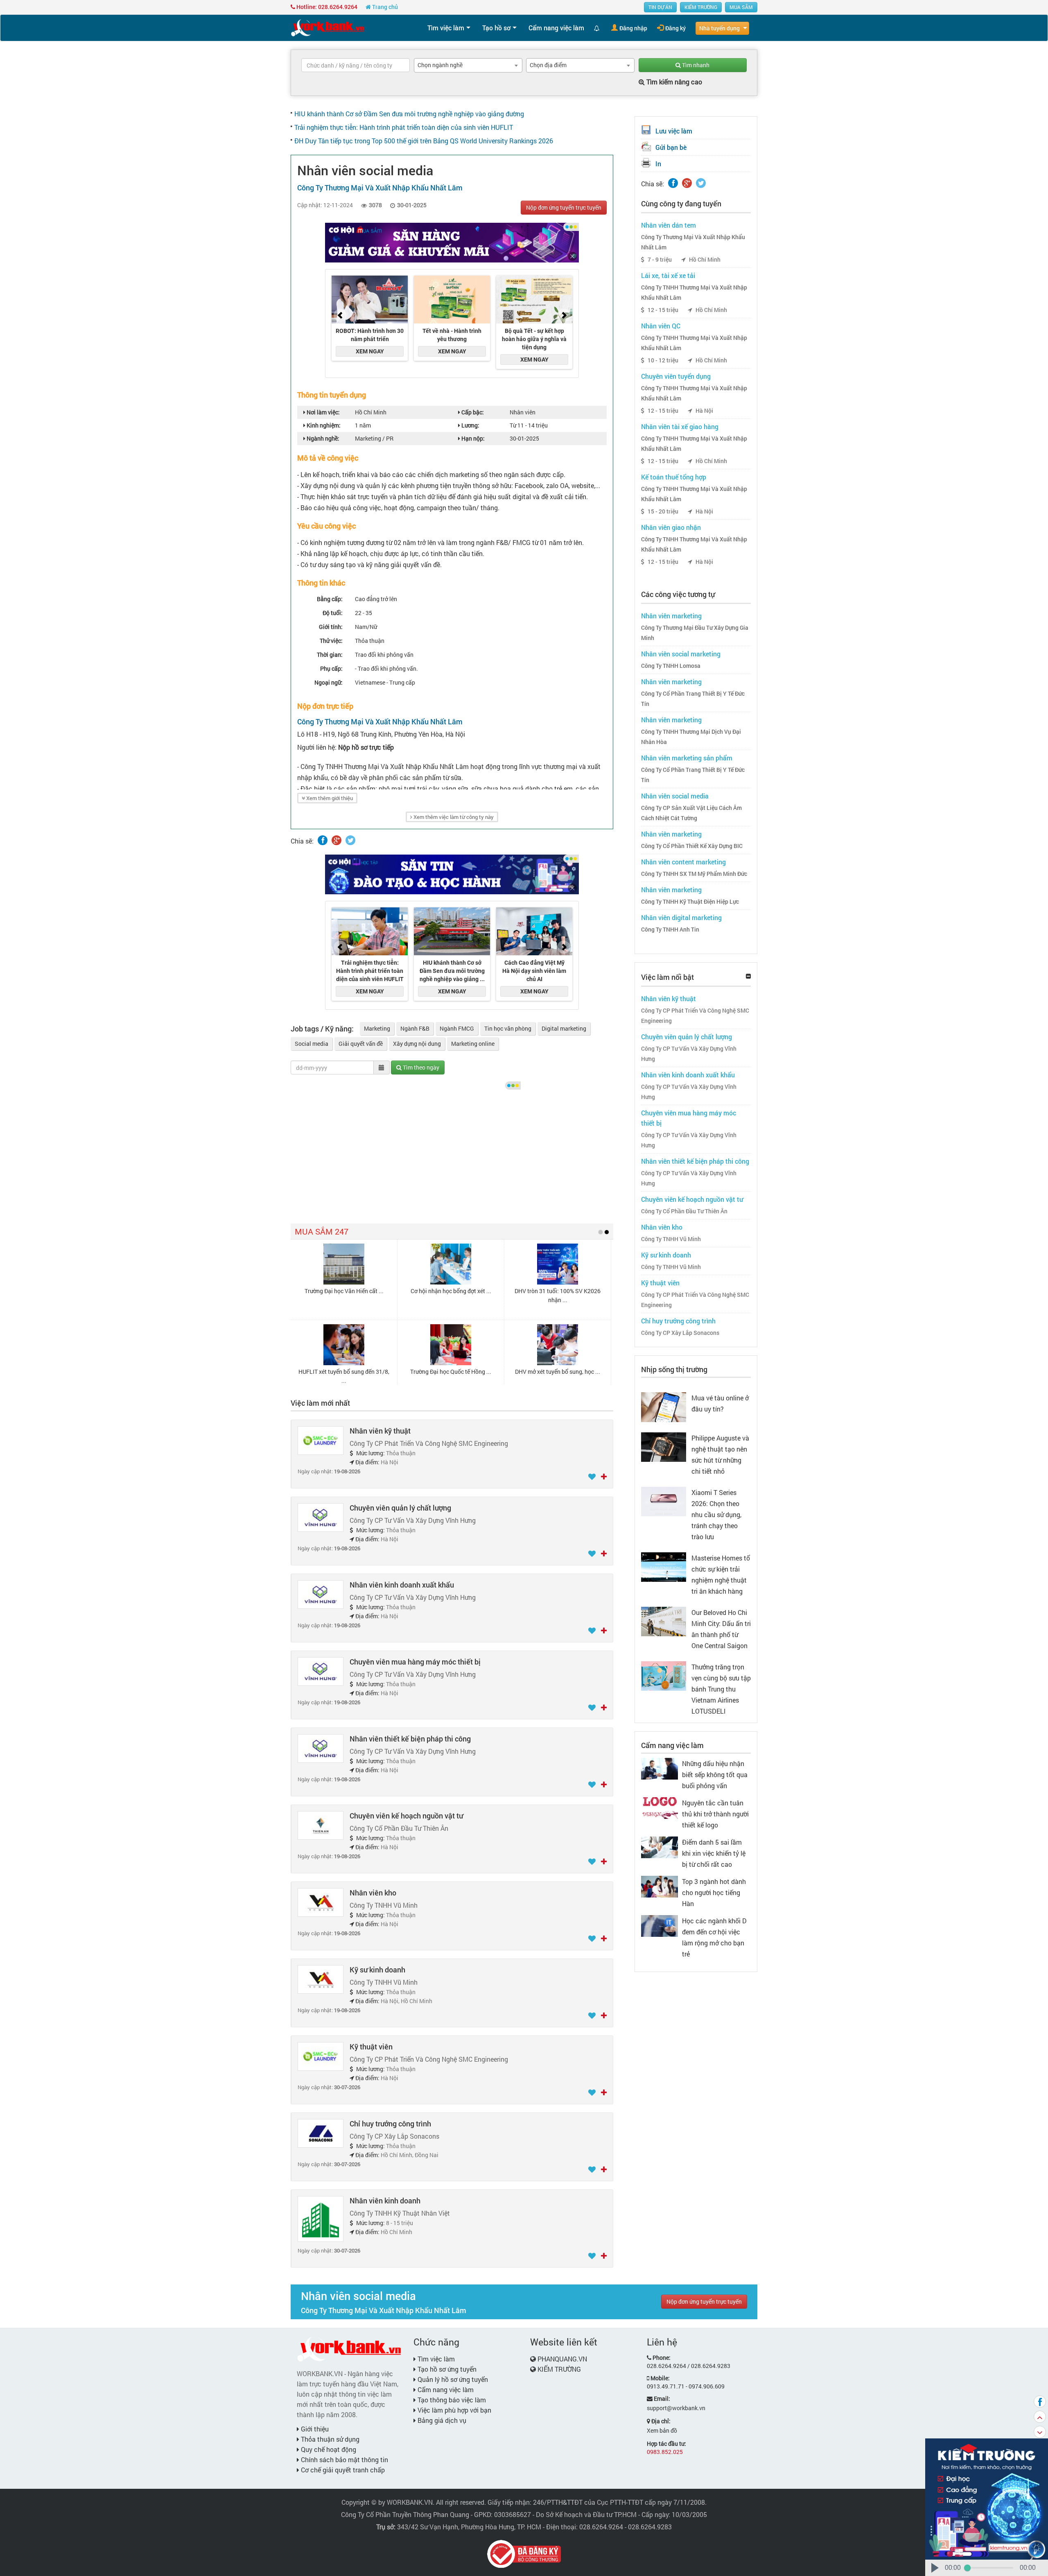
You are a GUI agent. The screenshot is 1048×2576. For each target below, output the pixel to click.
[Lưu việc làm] (593, 1477)
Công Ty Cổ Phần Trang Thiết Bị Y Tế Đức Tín (693, 699)
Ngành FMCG (457, 1028)
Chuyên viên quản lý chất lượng (400, 1508)
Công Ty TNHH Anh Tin (670, 930)
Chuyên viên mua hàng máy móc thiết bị (415, 1662)
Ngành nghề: (322, 438)
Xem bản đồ (662, 2430)
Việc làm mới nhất (320, 1403)
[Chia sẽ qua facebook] (1040, 2402)
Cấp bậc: (472, 412)
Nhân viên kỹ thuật (380, 1431)
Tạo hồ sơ (496, 28)
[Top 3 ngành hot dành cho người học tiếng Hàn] (660, 1886)
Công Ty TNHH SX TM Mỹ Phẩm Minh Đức (694, 874)
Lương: (470, 425)
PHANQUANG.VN (562, 2359)
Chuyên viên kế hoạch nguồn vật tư (406, 1816)
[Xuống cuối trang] (1040, 2432)
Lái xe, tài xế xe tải (668, 275)
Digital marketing (564, 1028)
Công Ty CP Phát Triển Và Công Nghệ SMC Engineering (695, 1016)
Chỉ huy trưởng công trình (390, 2124)
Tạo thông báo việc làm (451, 2400)
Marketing (377, 1028)
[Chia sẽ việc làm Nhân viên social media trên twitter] (350, 840)
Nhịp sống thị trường (674, 1369)
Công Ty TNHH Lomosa (671, 666)
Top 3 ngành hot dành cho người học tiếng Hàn (714, 1892)
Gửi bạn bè (671, 147)
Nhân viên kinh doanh (385, 2201)
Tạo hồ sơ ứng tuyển (446, 2369)
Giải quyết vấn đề (361, 1044)
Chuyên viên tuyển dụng (676, 376)
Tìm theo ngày (420, 1067)
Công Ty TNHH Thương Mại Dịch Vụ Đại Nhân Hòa (691, 737)
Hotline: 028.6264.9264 (326, 7)
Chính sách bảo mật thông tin (344, 2460)
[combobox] (468, 65)
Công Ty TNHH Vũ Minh (671, 1239)
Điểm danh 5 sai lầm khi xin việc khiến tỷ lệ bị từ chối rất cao (714, 1853)
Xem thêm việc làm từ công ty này (453, 817)
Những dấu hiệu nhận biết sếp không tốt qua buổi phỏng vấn (715, 1774)
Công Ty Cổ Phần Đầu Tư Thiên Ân (684, 1211)
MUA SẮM (741, 7)
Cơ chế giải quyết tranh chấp (342, 2470)
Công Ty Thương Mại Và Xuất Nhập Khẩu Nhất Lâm (693, 242)
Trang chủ (384, 7)
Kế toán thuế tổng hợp (674, 477)
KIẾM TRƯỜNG (701, 7)
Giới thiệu (314, 2429)
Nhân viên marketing (671, 616)
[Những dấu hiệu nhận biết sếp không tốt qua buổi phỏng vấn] (660, 1768)
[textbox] (356, 65)
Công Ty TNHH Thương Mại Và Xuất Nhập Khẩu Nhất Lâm (694, 293)
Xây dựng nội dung (417, 1044)
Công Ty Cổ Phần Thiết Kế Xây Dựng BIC (692, 846)
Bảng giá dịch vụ (441, 2420)
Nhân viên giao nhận (671, 527)
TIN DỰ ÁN (660, 7)
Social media (312, 1044)
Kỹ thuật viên (371, 2047)
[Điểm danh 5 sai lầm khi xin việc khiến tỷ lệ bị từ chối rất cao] (660, 1847)
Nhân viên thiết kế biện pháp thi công (410, 1739)
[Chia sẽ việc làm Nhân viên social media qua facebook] (323, 840)
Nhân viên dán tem (669, 225)
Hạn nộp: (472, 438)
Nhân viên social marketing (681, 654)
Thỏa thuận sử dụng (329, 2439)
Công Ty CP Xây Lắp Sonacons (680, 1333)
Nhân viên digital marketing (681, 917)
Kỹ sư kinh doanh (377, 1970)
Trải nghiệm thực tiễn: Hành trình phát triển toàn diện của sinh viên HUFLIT (404, 127)
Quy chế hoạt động (328, 2449)
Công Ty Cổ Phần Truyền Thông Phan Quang (405, 2514)
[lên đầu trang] (1040, 2417)
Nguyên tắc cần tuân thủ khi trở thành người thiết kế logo (715, 1814)
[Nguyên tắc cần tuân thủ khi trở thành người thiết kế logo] (660, 1807)
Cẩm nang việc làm (556, 28)
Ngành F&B (415, 1028)
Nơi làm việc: (323, 412)
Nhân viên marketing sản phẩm (687, 758)
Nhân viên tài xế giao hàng (680, 426)
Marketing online (473, 1044)
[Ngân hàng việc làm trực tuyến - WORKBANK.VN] (327, 27)
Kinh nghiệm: (323, 425)
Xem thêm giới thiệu (329, 798)
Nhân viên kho (373, 1893)
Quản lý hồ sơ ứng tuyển (452, 2379)
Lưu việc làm (674, 131)
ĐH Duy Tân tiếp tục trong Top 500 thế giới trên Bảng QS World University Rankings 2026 (424, 141)
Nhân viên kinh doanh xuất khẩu (402, 1585)
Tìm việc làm (446, 28)
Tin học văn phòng (508, 1028)
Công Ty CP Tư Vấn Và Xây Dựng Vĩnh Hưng (689, 1054)
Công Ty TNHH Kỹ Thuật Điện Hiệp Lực (690, 902)
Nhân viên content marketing (683, 862)
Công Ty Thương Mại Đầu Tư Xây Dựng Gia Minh (695, 633)
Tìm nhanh (695, 65)
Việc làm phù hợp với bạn (454, 2410)
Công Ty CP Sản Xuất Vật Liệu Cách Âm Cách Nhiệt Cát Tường (691, 813)
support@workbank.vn (676, 2408)
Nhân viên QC (661, 326)
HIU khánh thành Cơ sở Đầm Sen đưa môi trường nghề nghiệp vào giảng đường (409, 114)
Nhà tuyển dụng (719, 28)
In (658, 164)
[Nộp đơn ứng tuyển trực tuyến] (604, 1477)
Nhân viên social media (675, 796)
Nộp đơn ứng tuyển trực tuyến (564, 207)
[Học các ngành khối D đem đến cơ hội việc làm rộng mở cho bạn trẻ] (660, 1925)
